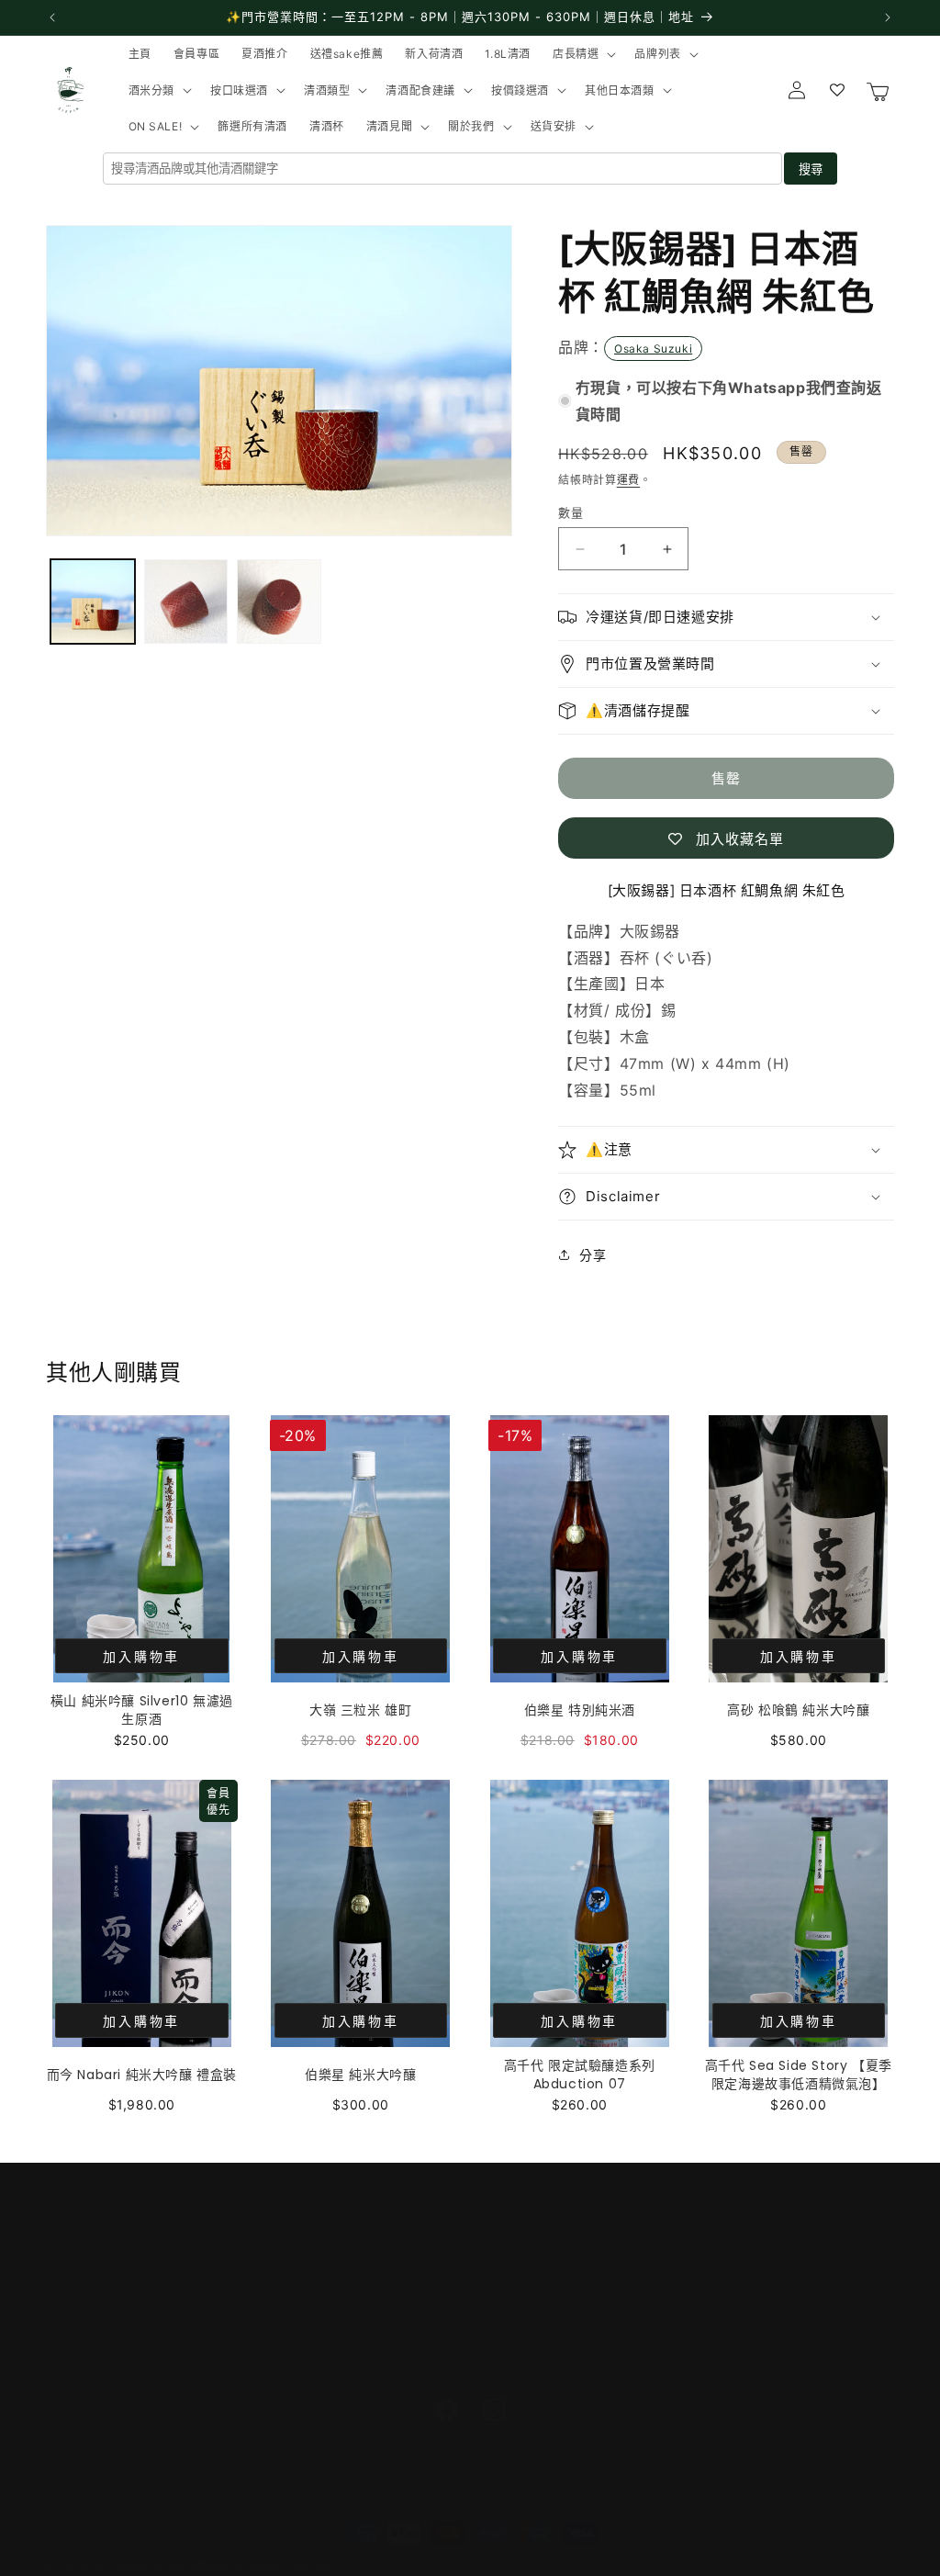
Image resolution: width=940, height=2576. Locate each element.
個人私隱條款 (86, 2295)
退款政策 (73, 2360)
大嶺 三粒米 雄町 (360, 1710)
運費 (628, 480)
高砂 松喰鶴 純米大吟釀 (798, 1710)
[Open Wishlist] (837, 90)
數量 (571, 512)
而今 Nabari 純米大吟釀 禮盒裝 (142, 2075)
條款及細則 (79, 2328)
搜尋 (811, 169)
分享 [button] (593, 1255)
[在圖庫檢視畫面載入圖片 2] (186, 602)
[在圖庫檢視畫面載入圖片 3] (279, 602)
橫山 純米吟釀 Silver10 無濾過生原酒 (142, 1710)
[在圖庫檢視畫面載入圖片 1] (93, 602)
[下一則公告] (888, 17)
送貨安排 (73, 2263)
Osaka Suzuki (653, 349)
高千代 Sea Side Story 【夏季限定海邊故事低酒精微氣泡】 (799, 2075)
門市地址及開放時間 (106, 2231)
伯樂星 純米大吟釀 (360, 2075)
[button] (582, 54)
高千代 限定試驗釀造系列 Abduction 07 (580, 2075)
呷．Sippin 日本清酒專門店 (162, 2567)
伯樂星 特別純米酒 (580, 1710)
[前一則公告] (52, 17)
